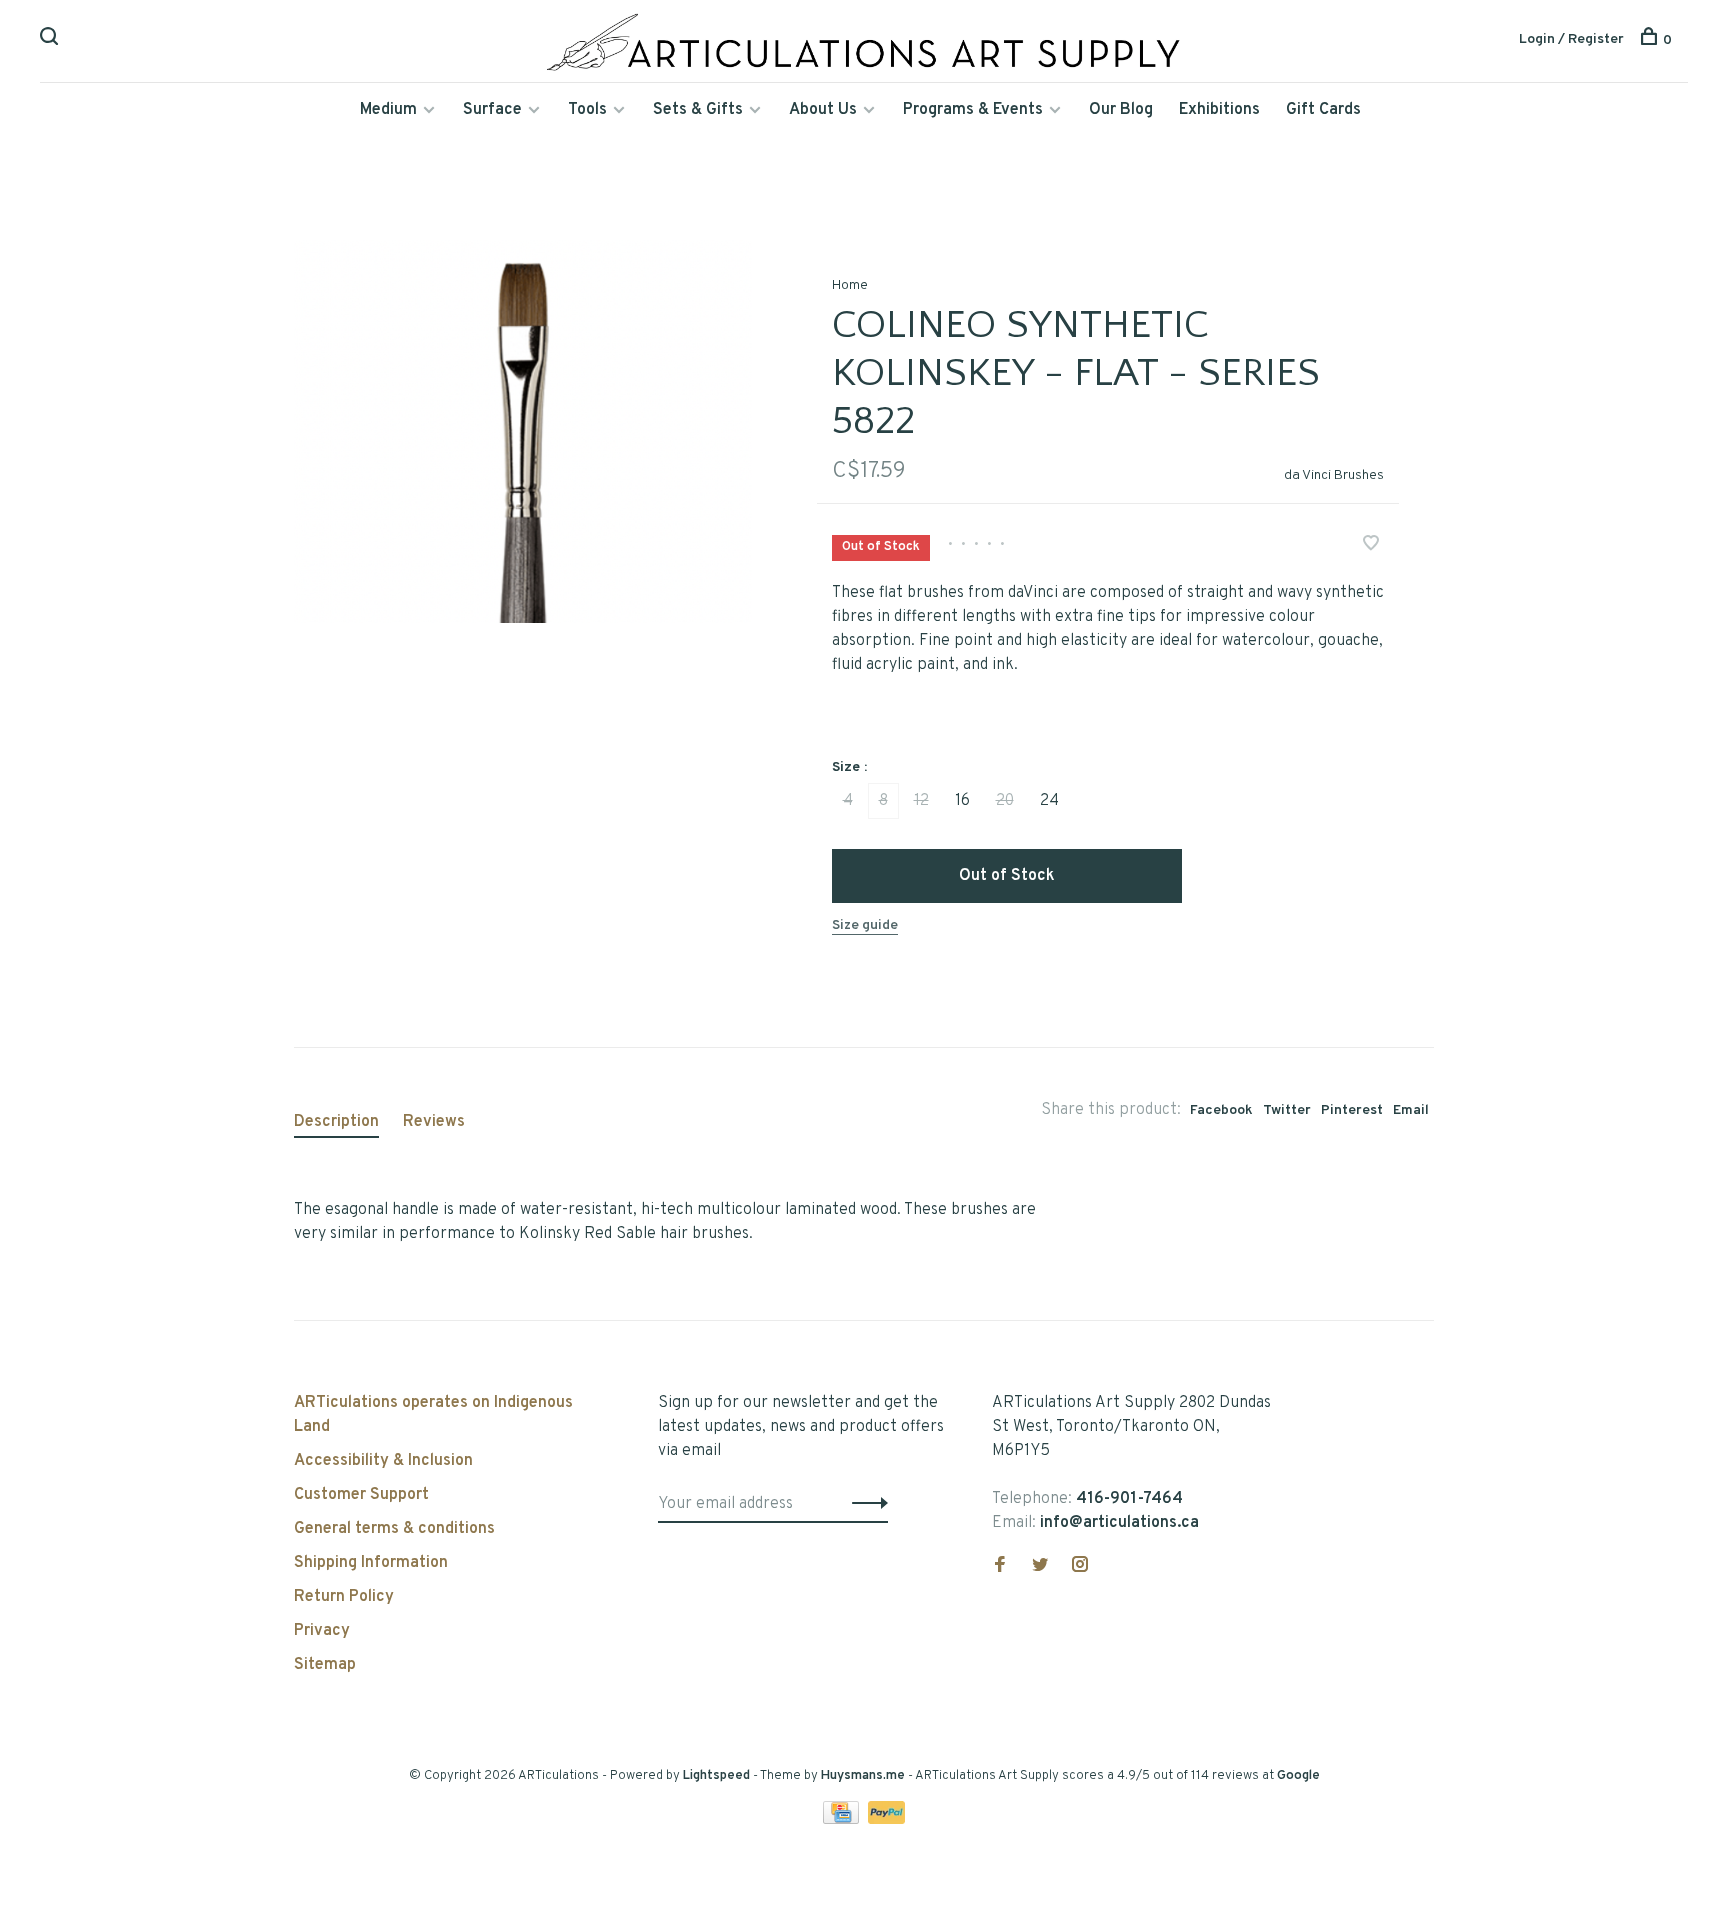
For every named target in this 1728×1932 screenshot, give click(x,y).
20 (1005, 801)
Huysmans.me (864, 1776)
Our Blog (1121, 110)
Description (336, 1122)
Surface (492, 110)
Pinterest (1352, 1110)
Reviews (434, 1122)
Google (1298, 1776)
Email (1411, 1110)
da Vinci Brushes (1334, 475)
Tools (587, 110)
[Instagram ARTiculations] (1080, 1567)
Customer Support (361, 1495)
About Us (823, 110)
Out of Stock (1007, 876)
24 (1049, 801)
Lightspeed (716, 1776)
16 (962, 801)
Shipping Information (371, 1563)
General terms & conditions (394, 1529)
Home (850, 285)
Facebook (1221, 1110)
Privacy (322, 1631)
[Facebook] (1000, 1567)
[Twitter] (1040, 1567)
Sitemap (325, 1665)
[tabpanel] (523, 431)
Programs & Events (973, 110)
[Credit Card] (843, 1820)
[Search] (51, 40)
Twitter (1287, 1110)
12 (921, 801)
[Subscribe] (864, 1504)
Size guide (865, 925)
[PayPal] (886, 1820)
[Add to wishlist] (1371, 546)
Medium (388, 110)
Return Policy (344, 1597)
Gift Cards (1323, 110)
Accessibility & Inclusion (383, 1461)
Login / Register (1571, 39)
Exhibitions (1219, 110)
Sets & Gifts (698, 110)
